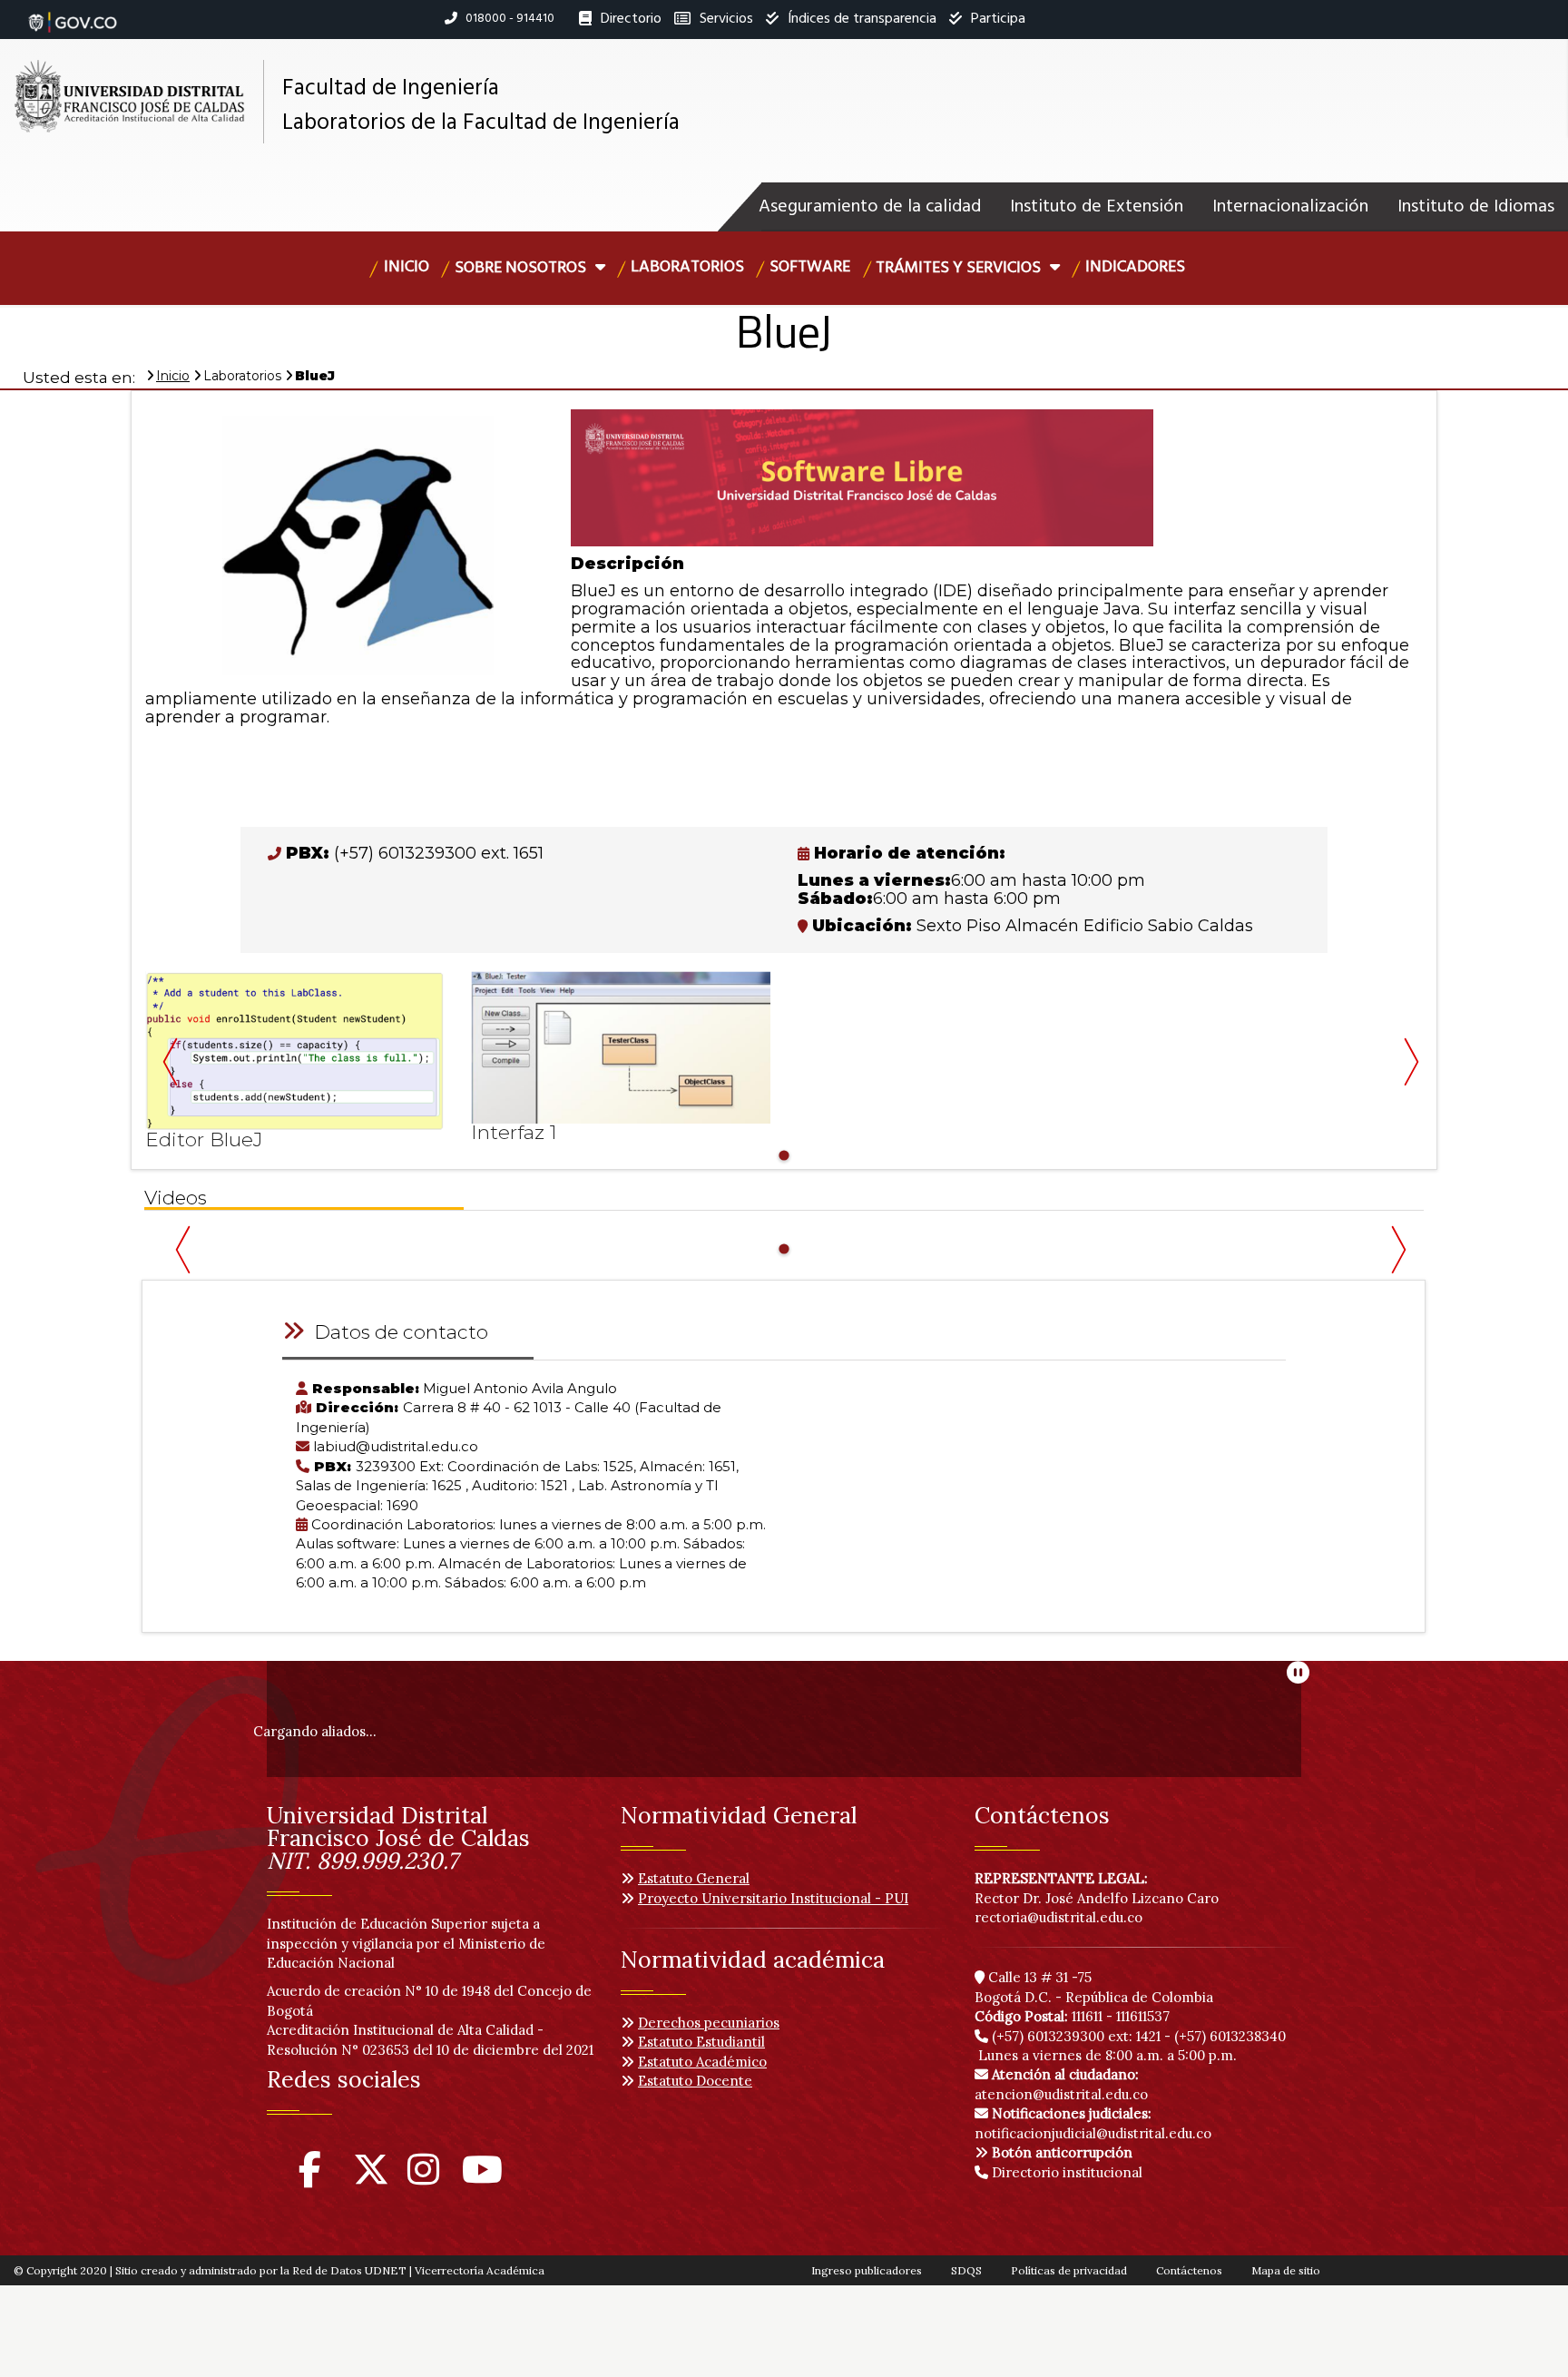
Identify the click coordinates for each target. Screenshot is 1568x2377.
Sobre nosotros (522, 268)
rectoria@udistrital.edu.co (1058, 1917)
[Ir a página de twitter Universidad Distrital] (371, 2178)
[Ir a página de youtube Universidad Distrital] (482, 2178)
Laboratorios (687, 267)
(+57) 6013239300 (1048, 2036)
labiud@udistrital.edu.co (396, 1446)
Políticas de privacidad (1069, 2270)
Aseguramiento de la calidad (870, 207)
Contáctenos (1189, 2270)
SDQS (966, 2270)
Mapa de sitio (1286, 2270)
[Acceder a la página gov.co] (73, 13)
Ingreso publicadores (867, 2270)
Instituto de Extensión (1097, 207)
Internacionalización (1290, 207)
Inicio (407, 267)
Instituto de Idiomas (1476, 207)
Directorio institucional (1065, 2172)
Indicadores (1135, 267)
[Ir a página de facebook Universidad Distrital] (310, 2178)
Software (810, 267)
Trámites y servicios (960, 268)
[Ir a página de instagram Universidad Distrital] (423, 2178)
